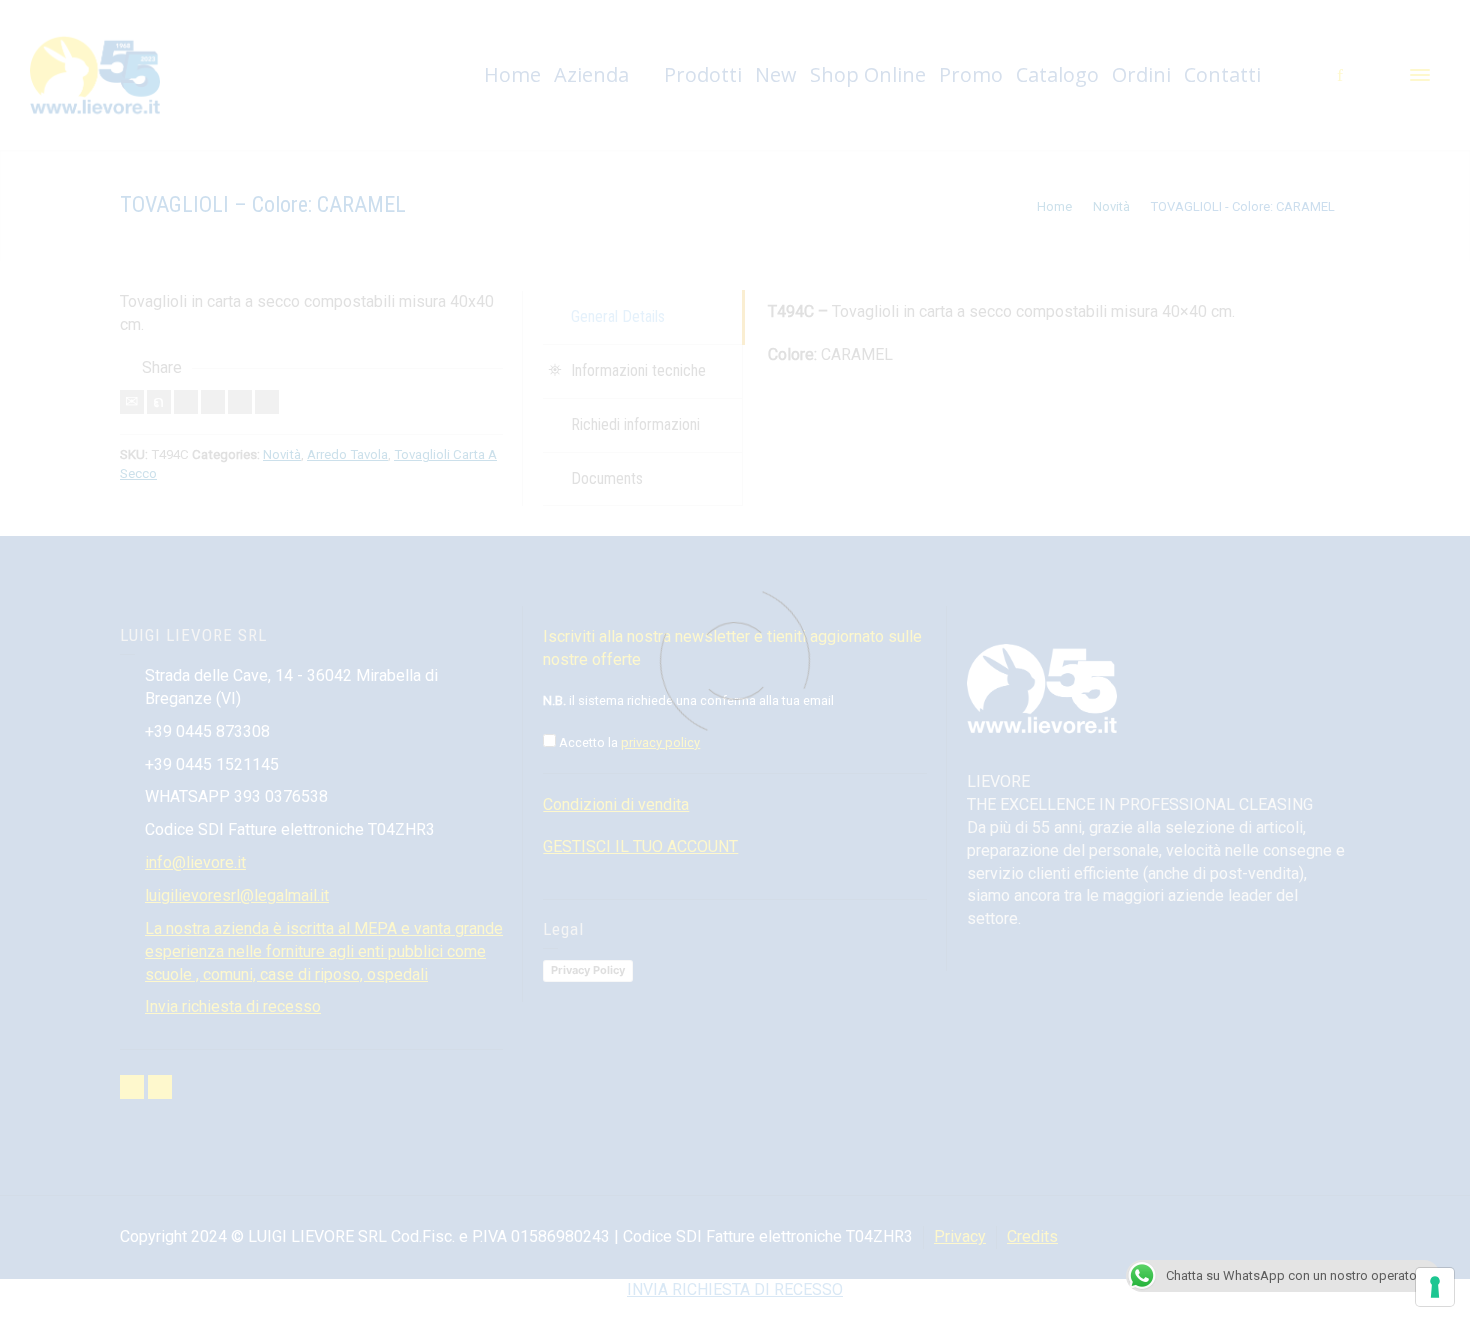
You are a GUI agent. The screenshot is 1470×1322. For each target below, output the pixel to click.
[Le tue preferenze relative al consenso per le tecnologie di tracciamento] (1435, 1287)
